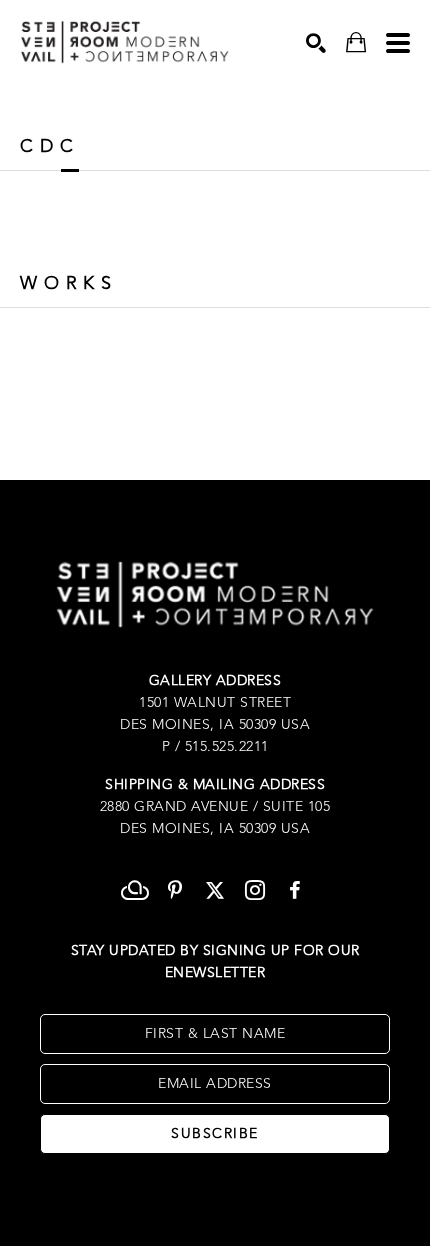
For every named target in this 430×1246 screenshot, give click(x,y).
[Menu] (398, 43)
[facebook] (295, 890)
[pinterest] (175, 890)
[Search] (316, 43)
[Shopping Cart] (356, 42)
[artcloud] (135, 890)
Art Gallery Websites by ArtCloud (273, 1200)
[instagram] (255, 890)
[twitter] (215, 890)
